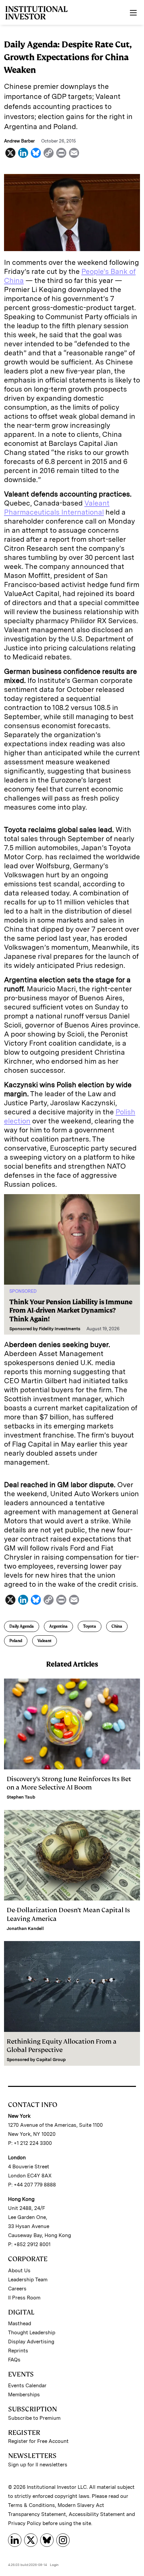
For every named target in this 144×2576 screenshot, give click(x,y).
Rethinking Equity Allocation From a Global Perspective (62, 2046)
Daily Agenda (22, 1626)
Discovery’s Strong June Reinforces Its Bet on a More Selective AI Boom (69, 1783)
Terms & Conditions (31, 2505)
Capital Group (51, 2060)
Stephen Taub (21, 1797)
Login (54, 2565)
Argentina (58, 1626)
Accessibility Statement (97, 2514)
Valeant (45, 1641)
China (117, 1626)
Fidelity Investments (60, 1329)
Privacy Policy (25, 2523)
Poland (16, 1641)
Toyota (90, 1626)
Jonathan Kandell (25, 1928)
